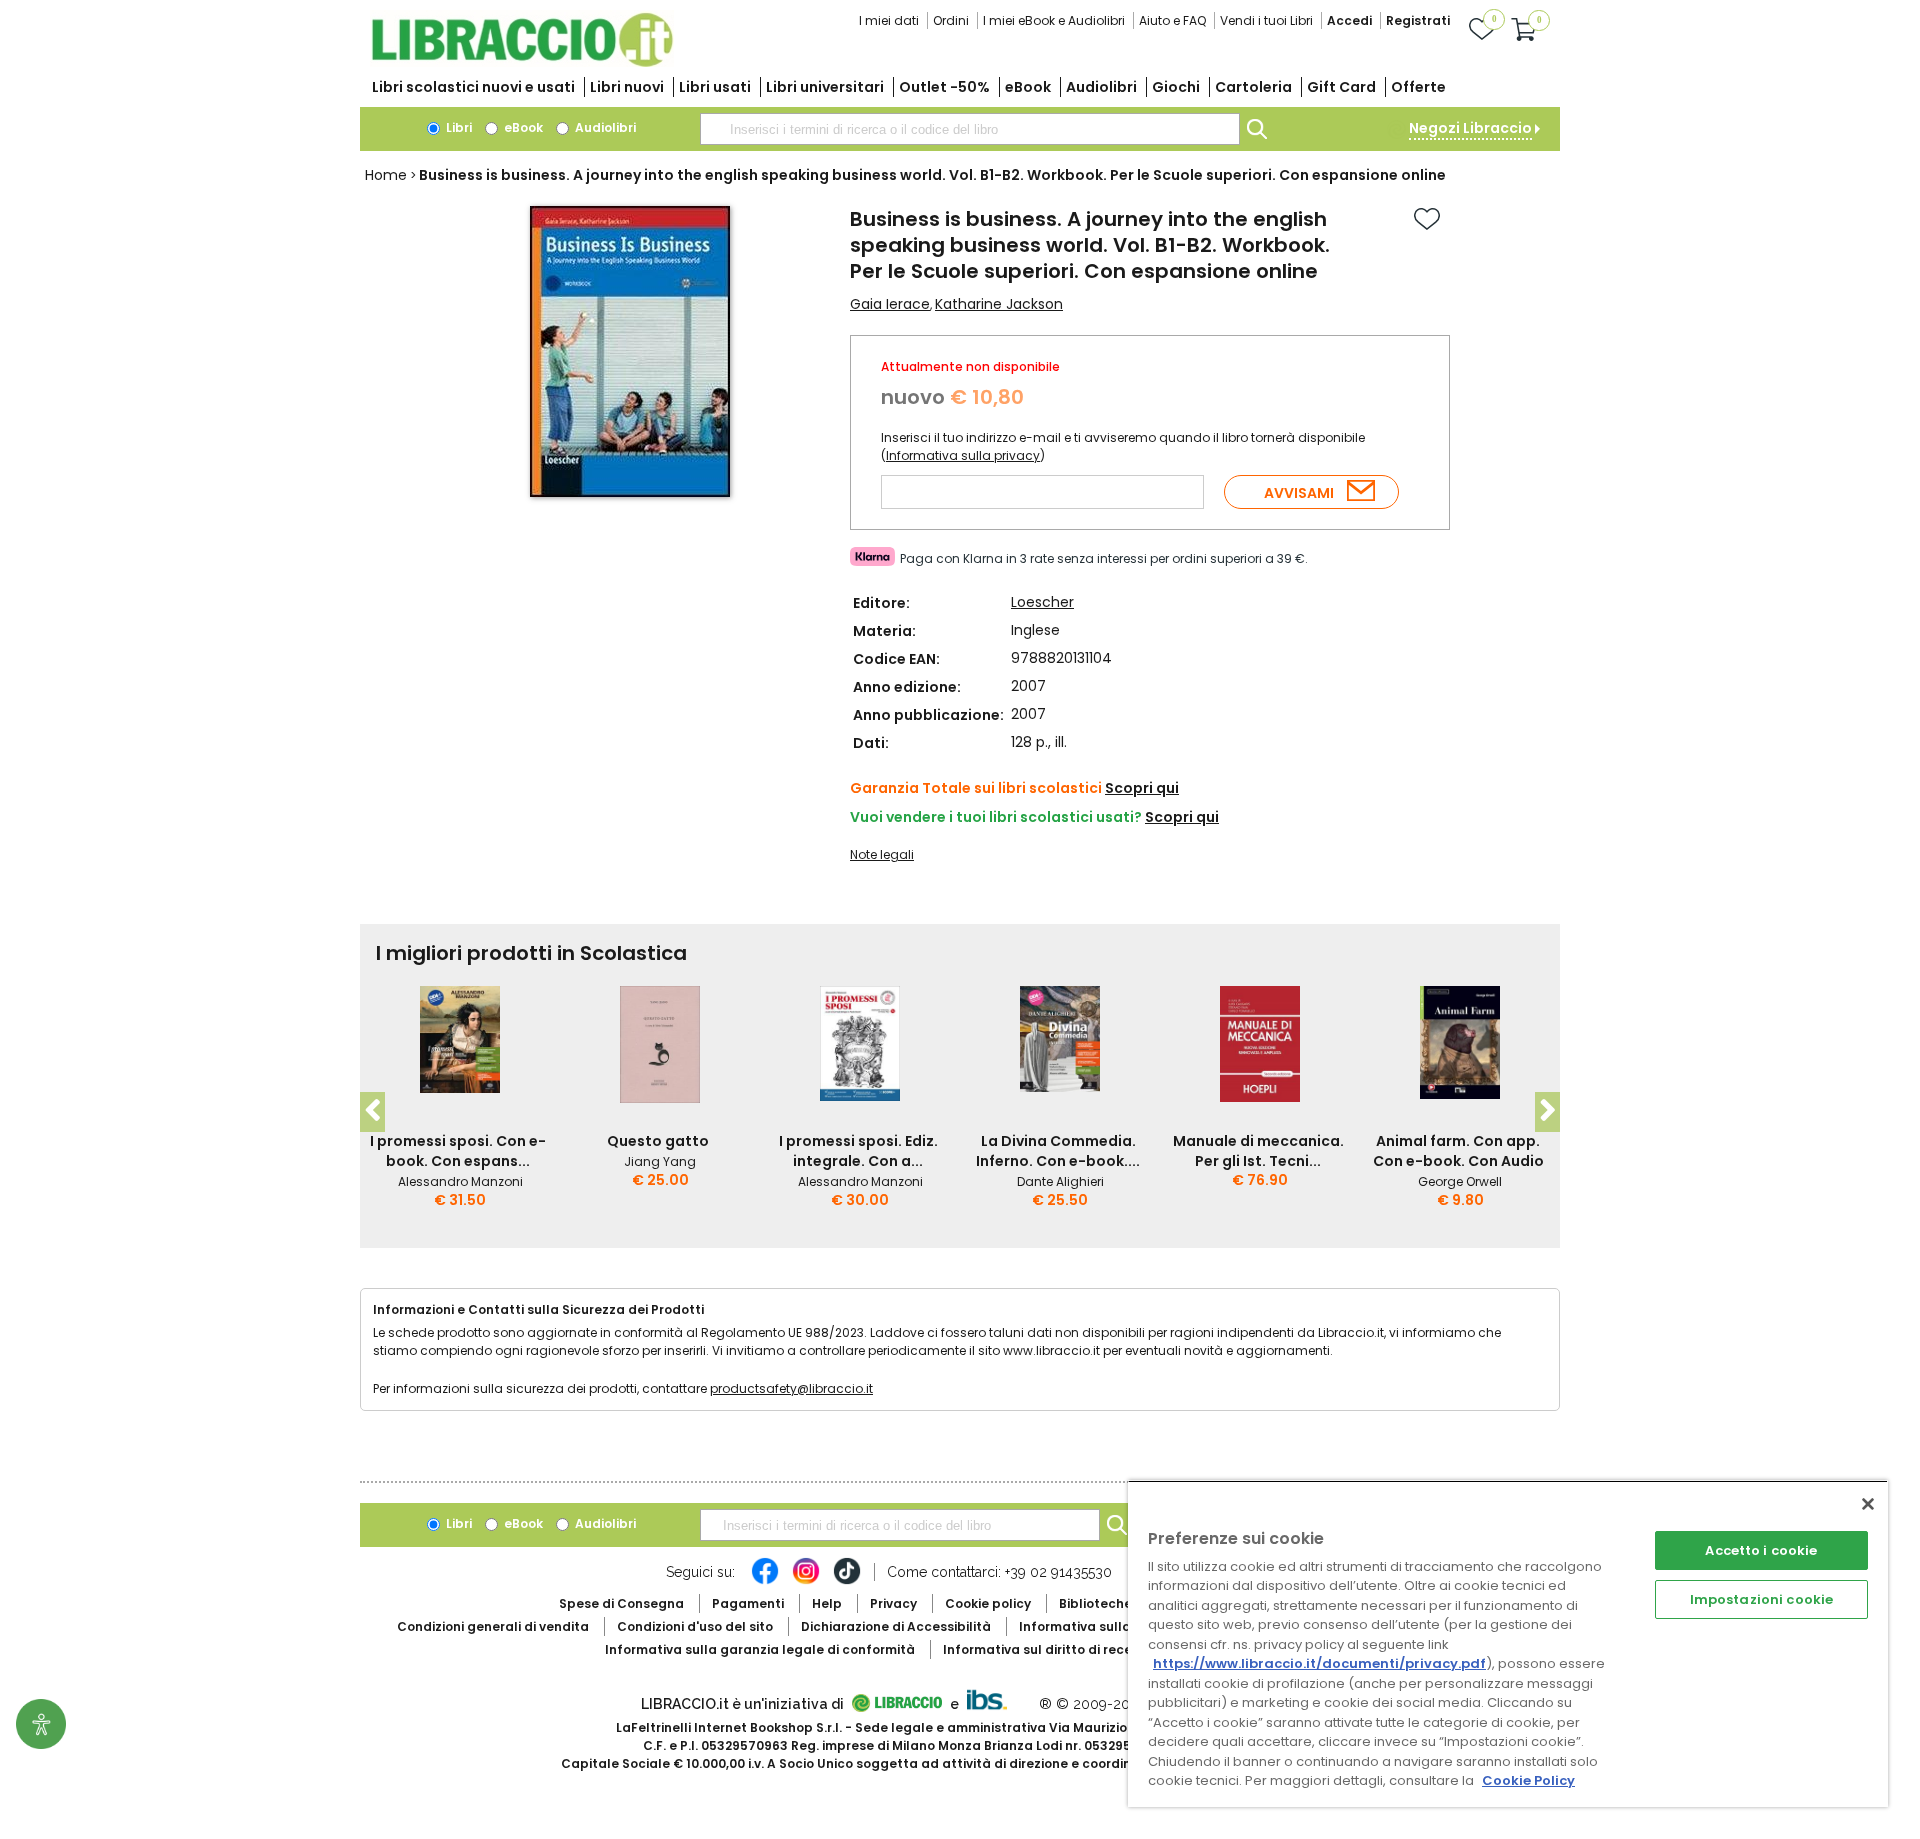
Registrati (1418, 20)
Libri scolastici (473, 87)
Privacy (893, 1603)
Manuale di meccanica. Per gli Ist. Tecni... (1258, 1151)
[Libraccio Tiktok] (847, 1581)
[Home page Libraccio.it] (522, 62)
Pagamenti (748, 1603)
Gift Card (1341, 87)
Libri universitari (825, 87)
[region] (1508, 1643)
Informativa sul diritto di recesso (1048, 1649)
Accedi (1349, 20)
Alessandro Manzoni (460, 1181)
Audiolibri (1101, 87)
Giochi (1176, 87)
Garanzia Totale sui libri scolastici (976, 788)
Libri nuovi (627, 87)
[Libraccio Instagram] (806, 1581)
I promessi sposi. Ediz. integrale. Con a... (858, 1151)
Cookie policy (988, 1603)
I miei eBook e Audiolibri (1054, 20)
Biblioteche (1095, 1603)
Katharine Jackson (999, 304)
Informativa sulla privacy (963, 455)
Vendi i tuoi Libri (1266, 20)
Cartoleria (1253, 87)
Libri (457, 127)
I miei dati (889, 20)
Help (827, 1603)
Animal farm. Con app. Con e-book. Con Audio (1458, 1151)
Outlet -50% (944, 87)
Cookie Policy (1528, 1780)
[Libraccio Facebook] (765, 1581)
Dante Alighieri (1060, 1181)
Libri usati (715, 87)
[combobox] (970, 129)
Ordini (951, 20)
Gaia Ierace (890, 304)
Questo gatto (658, 1141)
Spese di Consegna (621, 1603)
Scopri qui (1142, 788)
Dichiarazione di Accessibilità (896, 1626)
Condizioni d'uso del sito (695, 1626)
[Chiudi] (1868, 1504)
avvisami (1299, 493)
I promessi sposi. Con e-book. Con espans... (458, 1151)
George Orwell (1460, 1181)
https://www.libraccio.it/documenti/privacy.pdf (1319, 1663)
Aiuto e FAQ (1172, 20)
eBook (1028, 87)
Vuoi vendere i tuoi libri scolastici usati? (996, 817)
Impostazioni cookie (1761, 1599)
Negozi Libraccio (1470, 128)
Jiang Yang (660, 1161)
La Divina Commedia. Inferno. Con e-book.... (1058, 1151)
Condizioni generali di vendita (493, 1626)
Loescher (1042, 602)
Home (386, 175)
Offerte (1418, 87)
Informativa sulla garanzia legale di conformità (760, 1649)
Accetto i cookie (1761, 1550)
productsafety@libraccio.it (791, 1388)
